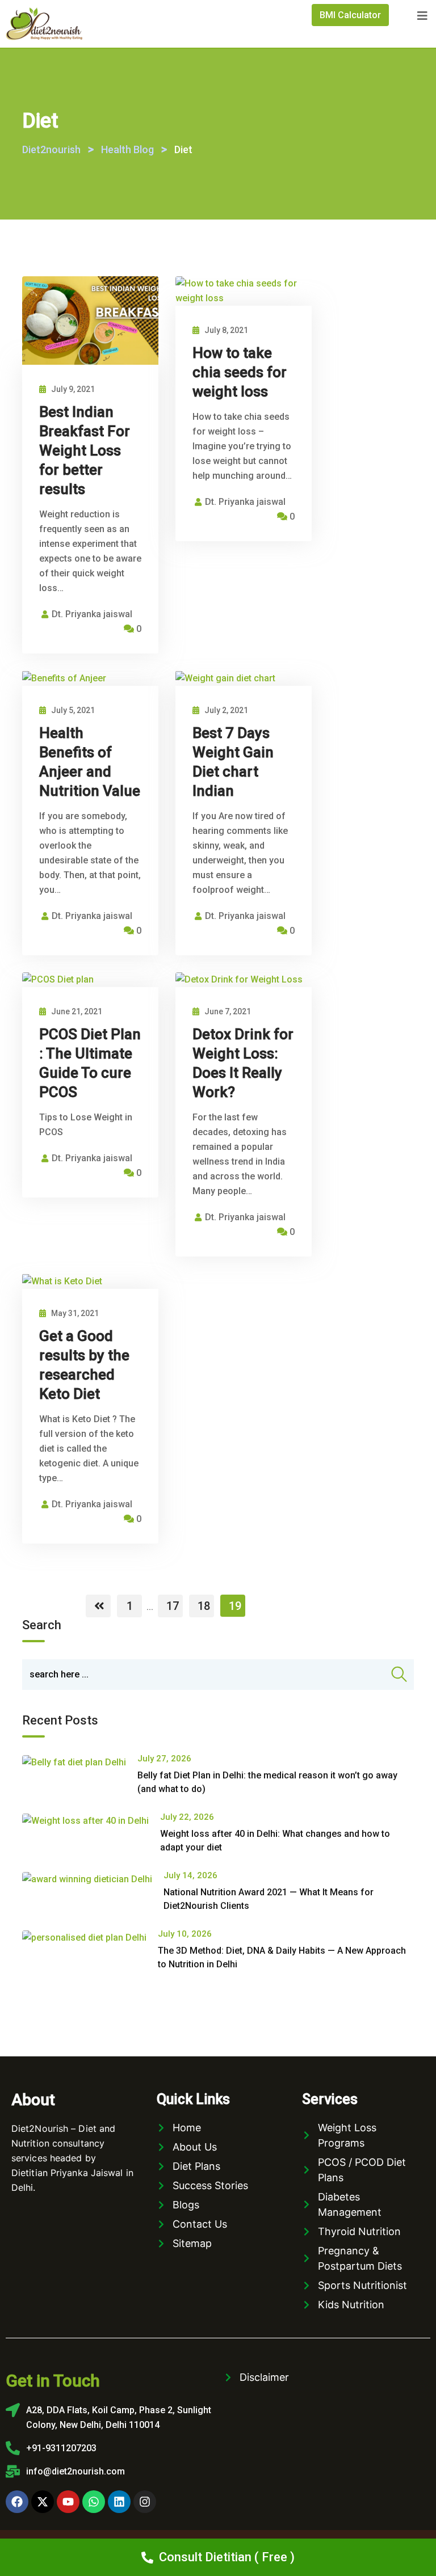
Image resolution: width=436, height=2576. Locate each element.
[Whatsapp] (94, 2502)
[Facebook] (17, 2502)
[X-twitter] (43, 2502)
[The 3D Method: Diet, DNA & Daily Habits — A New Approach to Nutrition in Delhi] (90, 1938)
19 (235, 1606)
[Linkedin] (119, 2502)
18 (204, 1606)
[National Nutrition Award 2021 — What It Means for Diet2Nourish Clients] (93, 1879)
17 (173, 1606)
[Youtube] (68, 2502)
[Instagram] (145, 2502)
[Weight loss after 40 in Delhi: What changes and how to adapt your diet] (91, 1821)
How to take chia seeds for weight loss (240, 372)
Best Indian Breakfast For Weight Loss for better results (85, 450)
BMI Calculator (350, 15)
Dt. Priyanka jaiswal (92, 614)
